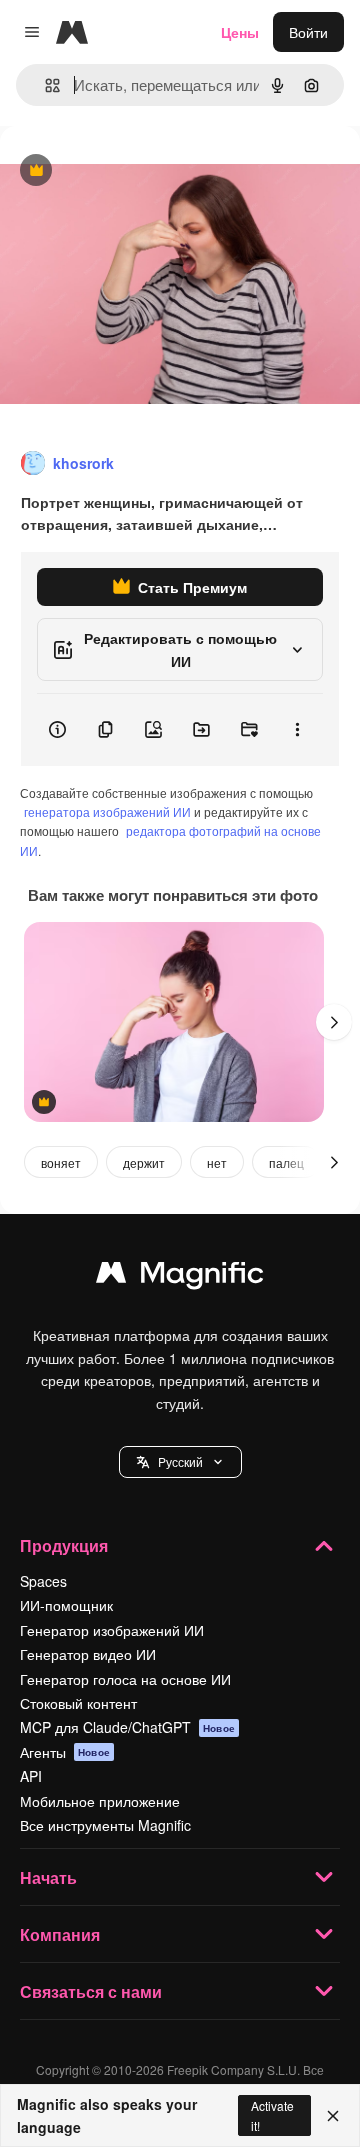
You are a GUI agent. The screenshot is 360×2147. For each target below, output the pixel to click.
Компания (60, 1934)
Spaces (43, 1581)
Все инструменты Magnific (105, 1825)
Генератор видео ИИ (88, 1654)
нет (217, 1162)
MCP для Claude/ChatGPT (127, 1727)
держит (144, 1162)
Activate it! (272, 2115)
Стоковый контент (78, 1703)
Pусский (180, 1461)
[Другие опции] (297, 730)
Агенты (65, 1752)
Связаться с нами (91, 1991)
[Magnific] (180, 1277)
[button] (180, 1462)
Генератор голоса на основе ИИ (125, 1679)
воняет (61, 1162)
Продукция (64, 1545)
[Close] (333, 2116)
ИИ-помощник (66, 1605)
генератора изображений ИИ (107, 811)
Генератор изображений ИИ (112, 1630)
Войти (308, 32)
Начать (48, 1877)
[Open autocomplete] (44, 85)
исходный (134, 171)
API (31, 1776)
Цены (240, 32)
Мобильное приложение (100, 1801)
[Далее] (334, 1022)
